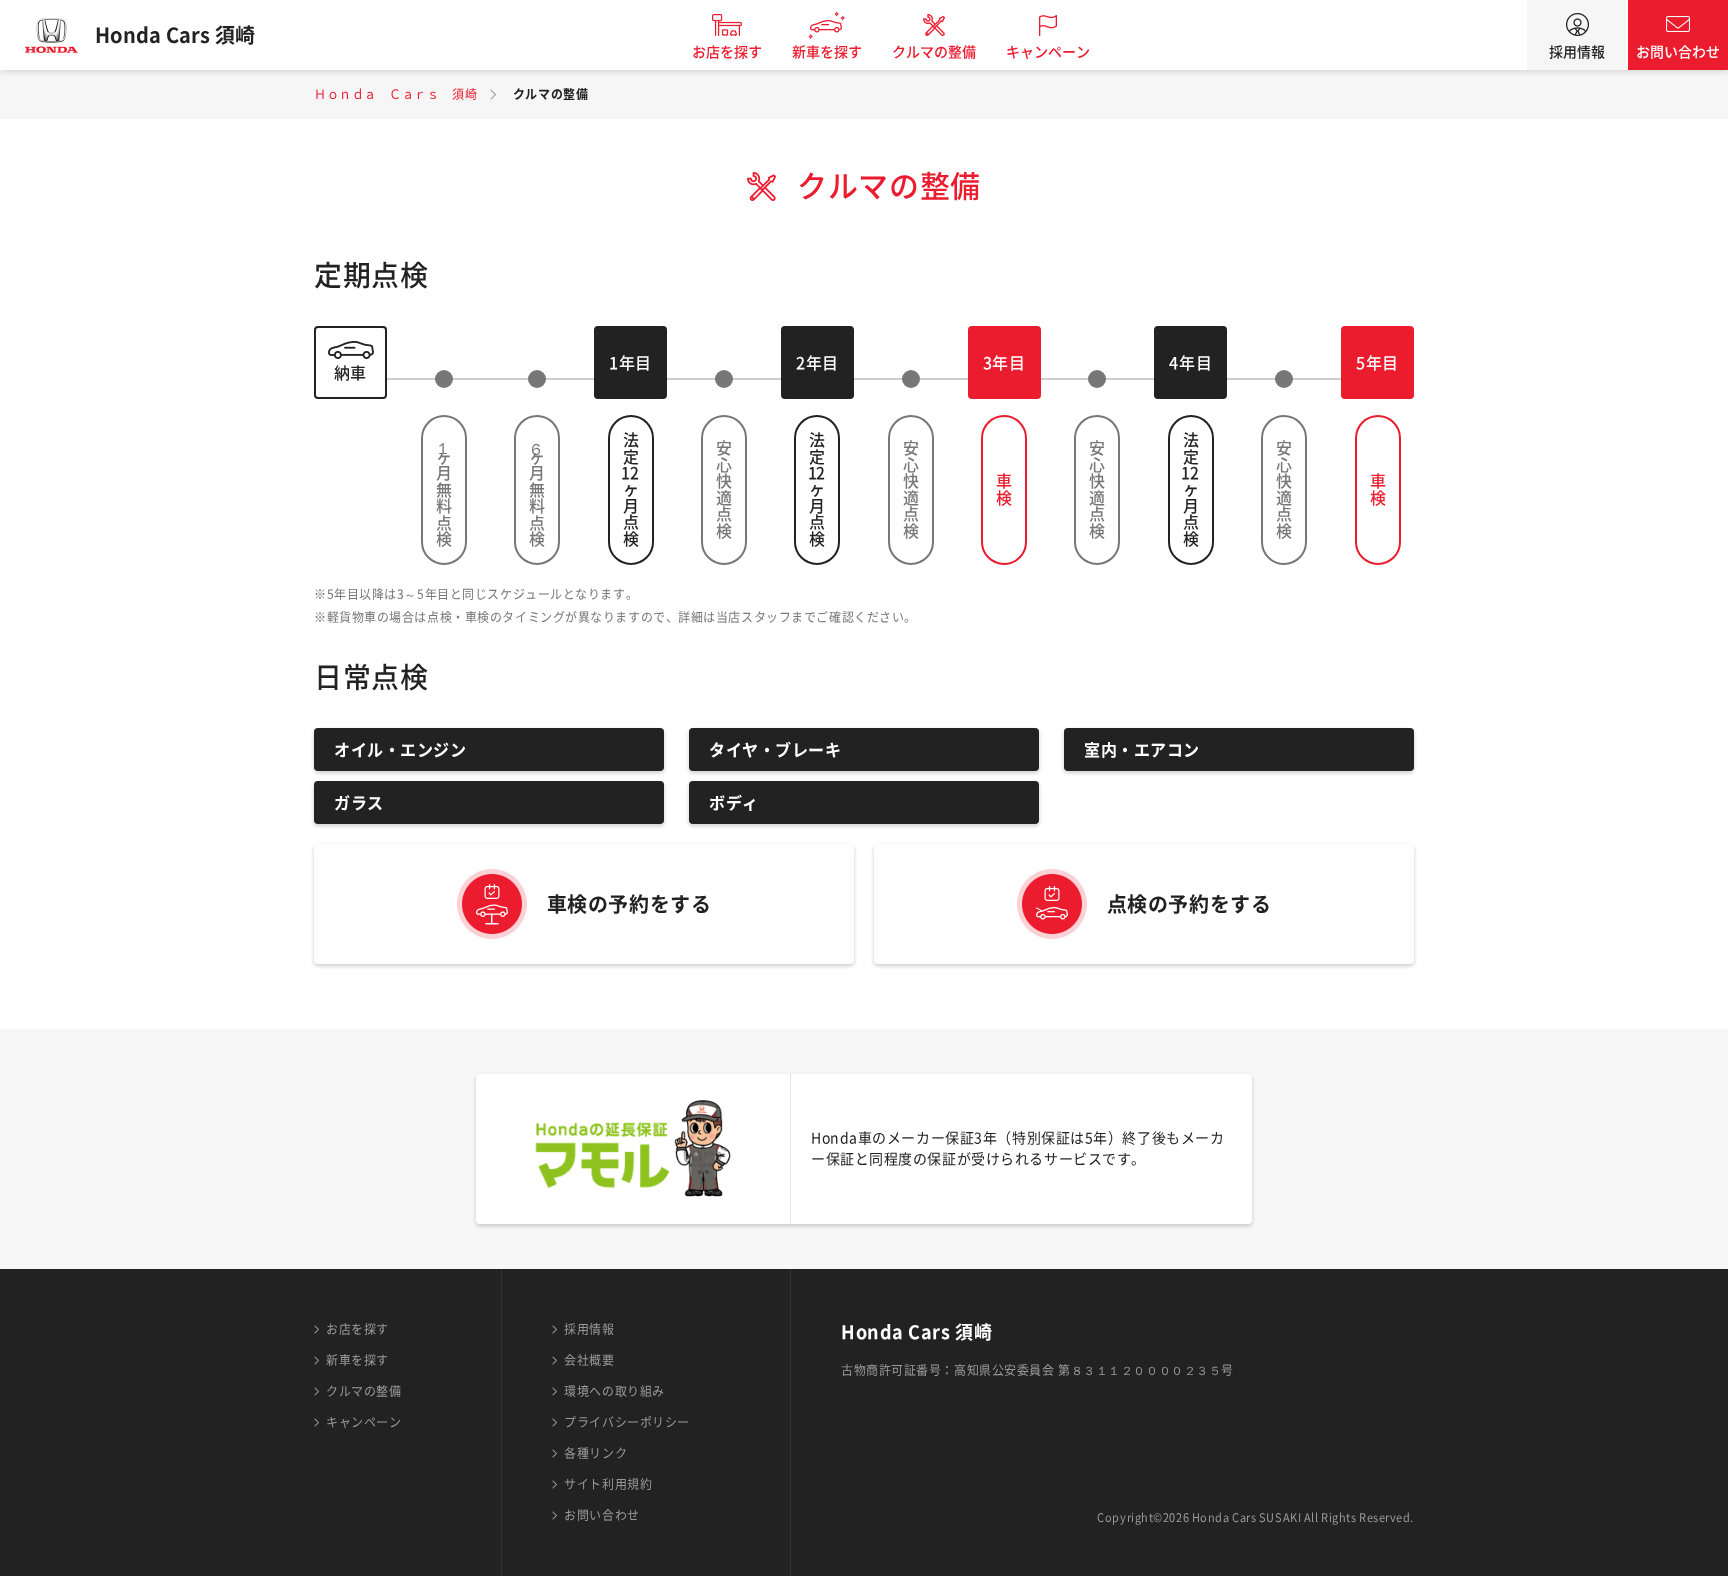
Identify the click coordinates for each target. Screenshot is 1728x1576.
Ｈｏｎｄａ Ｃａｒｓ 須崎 (395, 94)
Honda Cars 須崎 (175, 35)
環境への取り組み (614, 1391)
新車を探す (827, 52)
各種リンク (595, 1453)
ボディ (734, 803)
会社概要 (589, 1360)
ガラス (359, 803)
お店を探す (727, 52)
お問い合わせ (1678, 52)
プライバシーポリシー (627, 1422)
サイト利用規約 (608, 1484)
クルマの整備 (934, 52)
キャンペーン (1048, 52)
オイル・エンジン (400, 750)
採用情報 (1577, 52)
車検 (1004, 489)
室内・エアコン (1142, 750)
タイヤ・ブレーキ (775, 750)
